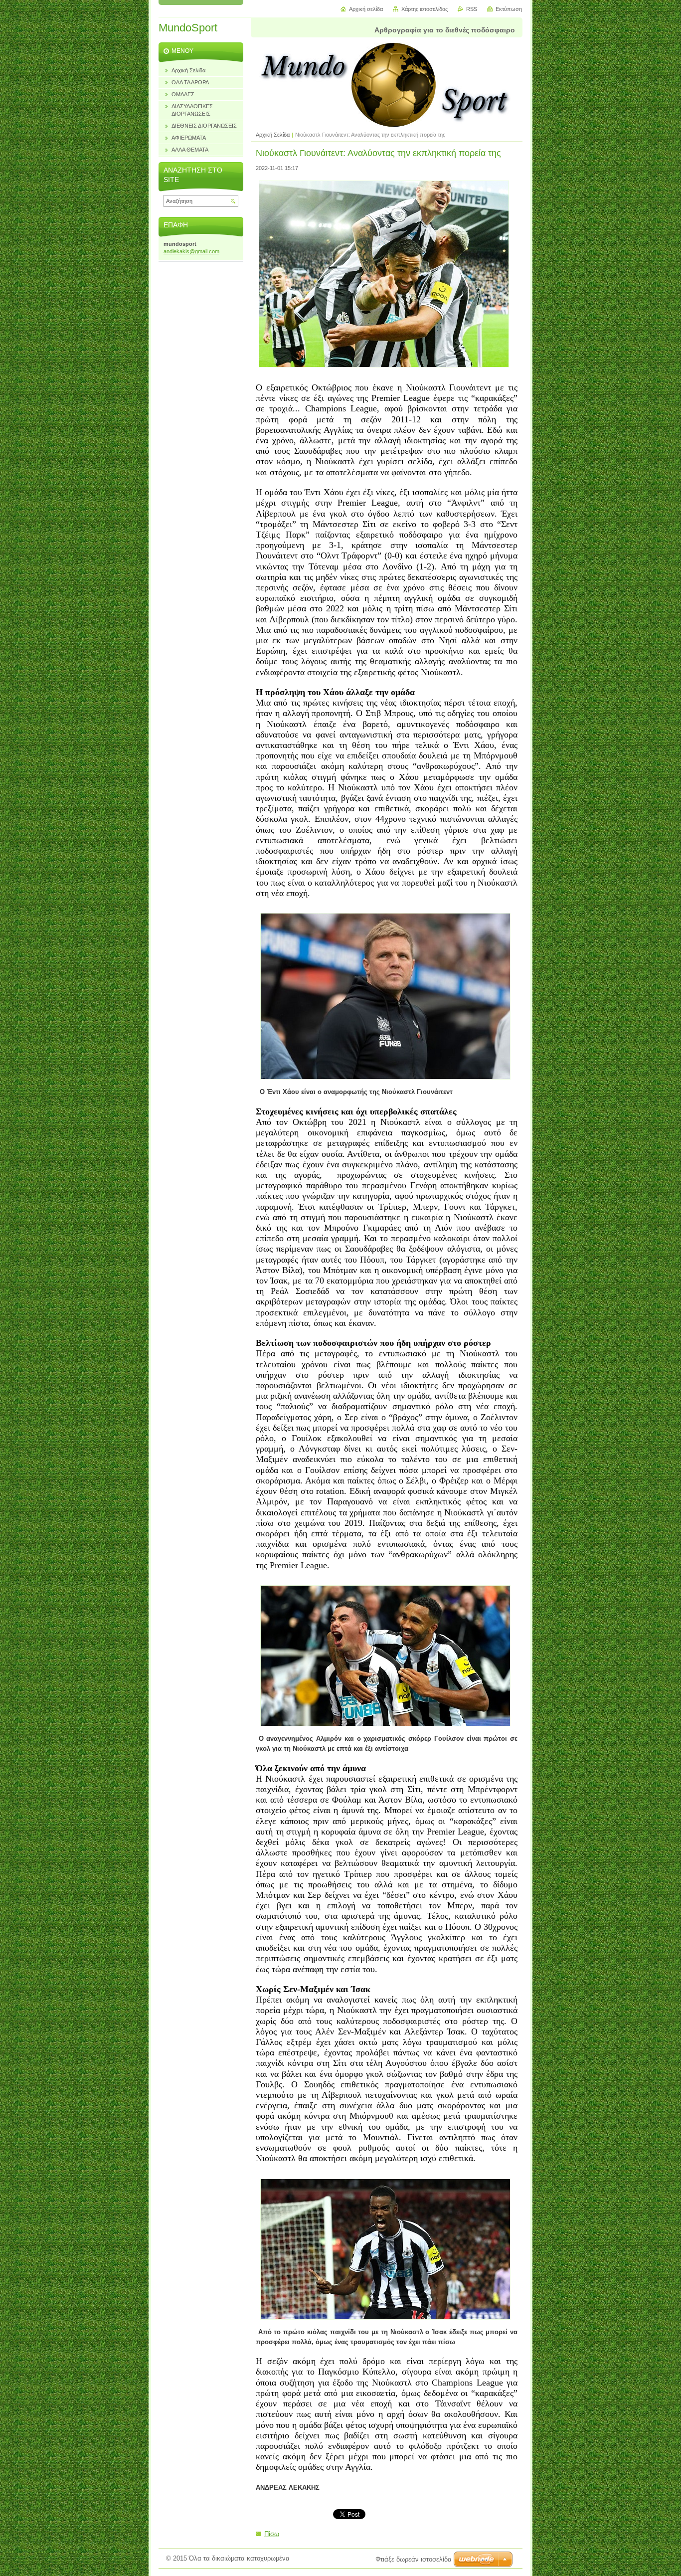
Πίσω (272, 2534)
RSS (472, 9)
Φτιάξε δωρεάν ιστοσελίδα (414, 2559)
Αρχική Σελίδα (273, 135)
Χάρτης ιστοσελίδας (425, 9)
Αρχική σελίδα (366, 9)
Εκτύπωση (509, 9)
